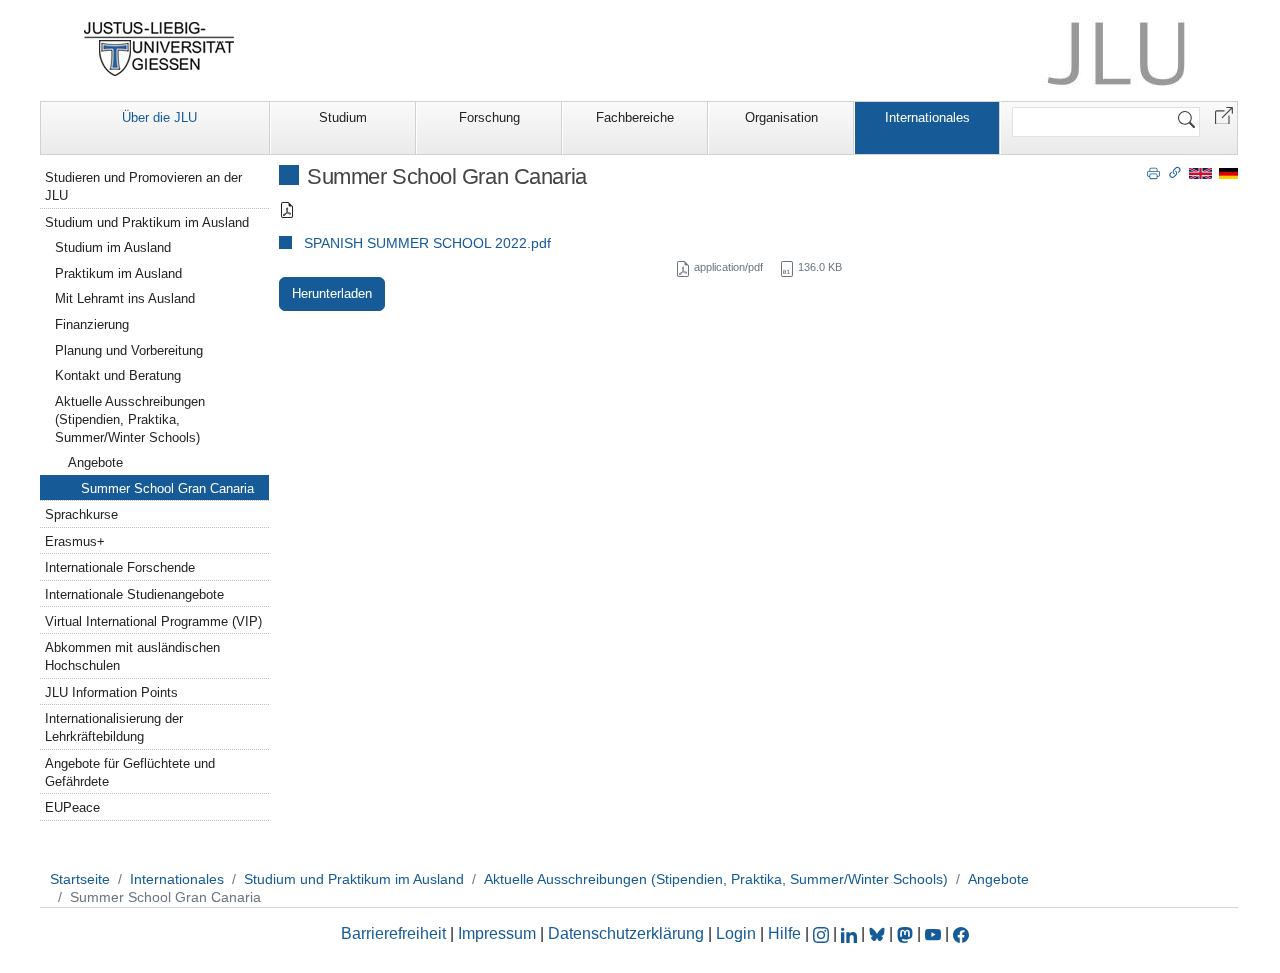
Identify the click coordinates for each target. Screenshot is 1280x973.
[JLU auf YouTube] (933, 933)
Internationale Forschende (120, 567)
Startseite (80, 879)
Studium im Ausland (113, 247)
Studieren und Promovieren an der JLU (143, 186)
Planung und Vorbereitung (129, 350)
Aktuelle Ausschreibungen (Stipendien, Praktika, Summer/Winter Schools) (130, 419)
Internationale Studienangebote (134, 594)
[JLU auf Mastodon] (907, 933)
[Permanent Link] (1175, 172)
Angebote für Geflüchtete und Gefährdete (130, 772)
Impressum (497, 933)
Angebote (95, 462)
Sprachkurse (81, 514)
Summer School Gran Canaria (167, 488)
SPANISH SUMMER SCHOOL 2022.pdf (427, 243)
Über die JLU (159, 117)
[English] (1200, 172)
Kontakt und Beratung (118, 375)
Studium (343, 117)
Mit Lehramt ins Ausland (125, 298)
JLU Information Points (111, 692)
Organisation (781, 117)
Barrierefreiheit (393, 933)
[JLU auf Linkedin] (851, 933)
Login (738, 933)
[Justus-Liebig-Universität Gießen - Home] (159, 49)
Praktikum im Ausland (118, 273)
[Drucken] (1153, 172)
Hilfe (784, 933)
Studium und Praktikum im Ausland (147, 222)
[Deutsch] (1228, 172)
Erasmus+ (75, 541)
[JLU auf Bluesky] (879, 933)
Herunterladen (332, 293)
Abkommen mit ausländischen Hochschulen (132, 656)
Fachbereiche (635, 117)
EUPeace (72, 807)
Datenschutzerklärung (626, 933)
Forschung (489, 117)
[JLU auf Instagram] (823, 933)
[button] (1224, 114)
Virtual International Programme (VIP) (153, 621)
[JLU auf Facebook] (961, 933)
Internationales (927, 117)
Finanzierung (92, 324)
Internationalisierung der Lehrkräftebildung (114, 727)
